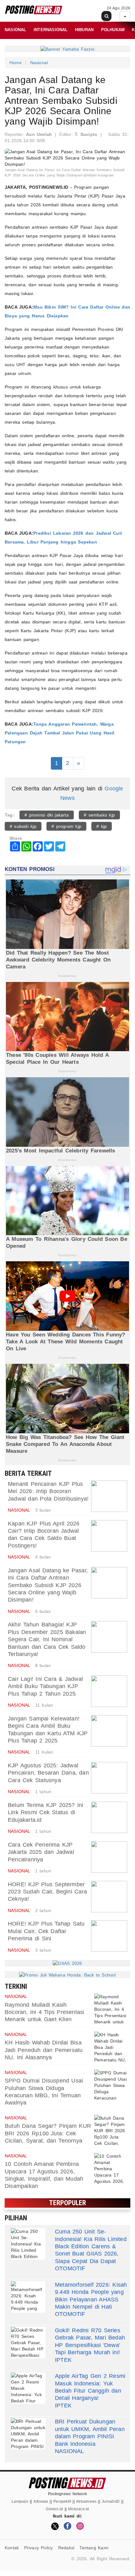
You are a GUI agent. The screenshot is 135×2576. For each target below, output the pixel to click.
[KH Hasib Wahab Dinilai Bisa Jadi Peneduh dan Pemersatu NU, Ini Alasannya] (111, 2047)
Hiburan (84, 30)
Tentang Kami (94, 2548)
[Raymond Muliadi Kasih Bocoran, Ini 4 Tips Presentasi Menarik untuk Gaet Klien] (111, 2009)
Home (16, 63)
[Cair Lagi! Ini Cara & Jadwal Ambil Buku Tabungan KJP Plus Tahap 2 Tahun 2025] (109, 1691)
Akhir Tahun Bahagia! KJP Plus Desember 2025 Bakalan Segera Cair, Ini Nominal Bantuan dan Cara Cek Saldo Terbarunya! (47, 1639)
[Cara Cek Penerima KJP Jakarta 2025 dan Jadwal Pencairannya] (109, 1857)
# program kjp (66, 826)
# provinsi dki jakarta (47, 815)
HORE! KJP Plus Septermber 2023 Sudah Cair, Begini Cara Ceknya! (47, 1892)
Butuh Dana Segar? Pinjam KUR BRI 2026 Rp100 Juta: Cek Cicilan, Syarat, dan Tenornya (48, 2133)
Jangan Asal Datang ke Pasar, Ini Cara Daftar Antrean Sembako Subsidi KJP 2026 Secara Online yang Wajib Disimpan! (48, 1585)
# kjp (102, 826)
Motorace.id (78, 2509)
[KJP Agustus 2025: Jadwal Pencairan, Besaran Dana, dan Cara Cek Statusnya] (109, 1778)
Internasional (51, 30)
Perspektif (62, 2501)
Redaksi (66, 2548)
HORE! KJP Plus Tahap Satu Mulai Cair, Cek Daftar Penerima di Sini (46, 1931)
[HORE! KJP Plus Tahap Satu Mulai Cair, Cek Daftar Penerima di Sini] (109, 1936)
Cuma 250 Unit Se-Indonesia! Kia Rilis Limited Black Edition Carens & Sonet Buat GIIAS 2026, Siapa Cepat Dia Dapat (91, 2246)
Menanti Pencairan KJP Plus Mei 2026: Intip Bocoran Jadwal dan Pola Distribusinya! (48, 1491)
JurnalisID (111, 2501)
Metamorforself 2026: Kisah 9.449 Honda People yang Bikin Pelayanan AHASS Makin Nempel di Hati (91, 2296)
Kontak (12, 2548)
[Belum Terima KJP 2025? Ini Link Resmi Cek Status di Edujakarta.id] (109, 1817)
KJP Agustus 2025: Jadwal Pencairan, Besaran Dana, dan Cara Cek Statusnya (48, 1773)
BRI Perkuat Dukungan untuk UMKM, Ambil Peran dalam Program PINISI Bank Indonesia (90, 2433)
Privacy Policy (39, 2548)
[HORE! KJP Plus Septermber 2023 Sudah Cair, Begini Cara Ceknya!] (109, 1897)
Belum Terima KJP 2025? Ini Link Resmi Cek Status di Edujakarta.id (46, 1812)
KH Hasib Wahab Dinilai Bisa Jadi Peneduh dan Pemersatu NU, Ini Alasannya (44, 2050)
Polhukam (113, 30)
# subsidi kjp (23, 826)
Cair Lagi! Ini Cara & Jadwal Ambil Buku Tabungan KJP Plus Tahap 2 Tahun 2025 (45, 1686)
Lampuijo (20, 2501)
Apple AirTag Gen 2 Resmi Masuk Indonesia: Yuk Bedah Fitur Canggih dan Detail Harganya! (90, 2387)
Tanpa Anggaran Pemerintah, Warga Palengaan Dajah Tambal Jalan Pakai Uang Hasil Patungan (60, 733)
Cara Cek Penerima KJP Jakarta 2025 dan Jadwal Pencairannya (41, 1852)
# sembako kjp (99, 815)
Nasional (16, 30)
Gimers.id (54, 2509)
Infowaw (41, 2501)
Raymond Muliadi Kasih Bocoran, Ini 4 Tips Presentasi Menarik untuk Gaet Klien (44, 2012)
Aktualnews (86, 2501)
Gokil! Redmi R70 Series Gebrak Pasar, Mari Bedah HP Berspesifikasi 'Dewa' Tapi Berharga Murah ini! (90, 2341)
